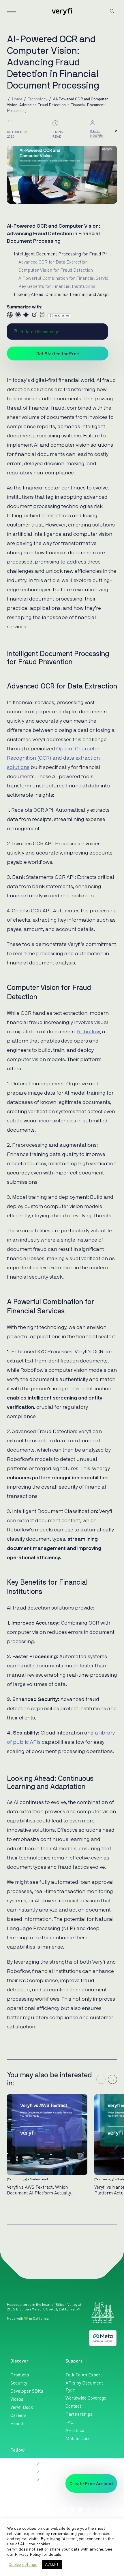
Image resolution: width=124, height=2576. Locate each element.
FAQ (69, 2422)
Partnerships (79, 2414)
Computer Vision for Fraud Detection (56, 270)
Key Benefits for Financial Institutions (57, 286)
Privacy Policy (28, 2554)
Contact (73, 2406)
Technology (38, 99)
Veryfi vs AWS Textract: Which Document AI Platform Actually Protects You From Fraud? (39, 2190)
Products (20, 2375)
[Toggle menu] (12, 12)
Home (17, 99)
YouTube (19, 2480)
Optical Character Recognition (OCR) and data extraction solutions (53, 758)
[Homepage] (62, 12)
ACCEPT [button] (52, 2564)
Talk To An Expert (84, 2375)
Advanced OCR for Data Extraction (53, 262)
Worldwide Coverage (86, 2398)
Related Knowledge (40, 332)
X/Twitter (20, 2472)
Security (19, 2383)
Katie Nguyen (97, 133)
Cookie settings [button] (23, 2564)
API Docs (75, 2430)
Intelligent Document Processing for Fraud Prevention (63, 254)
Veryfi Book (22, 2407)
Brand (17, 2423)
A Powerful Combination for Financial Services (65, 278)
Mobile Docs (78, 2438)
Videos (17, 2399)
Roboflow (88, 1032)
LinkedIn (19, 2464)
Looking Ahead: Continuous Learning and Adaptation (63, 294)
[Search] (112, 11)
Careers (18, 2415)
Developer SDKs (27, 2391)
